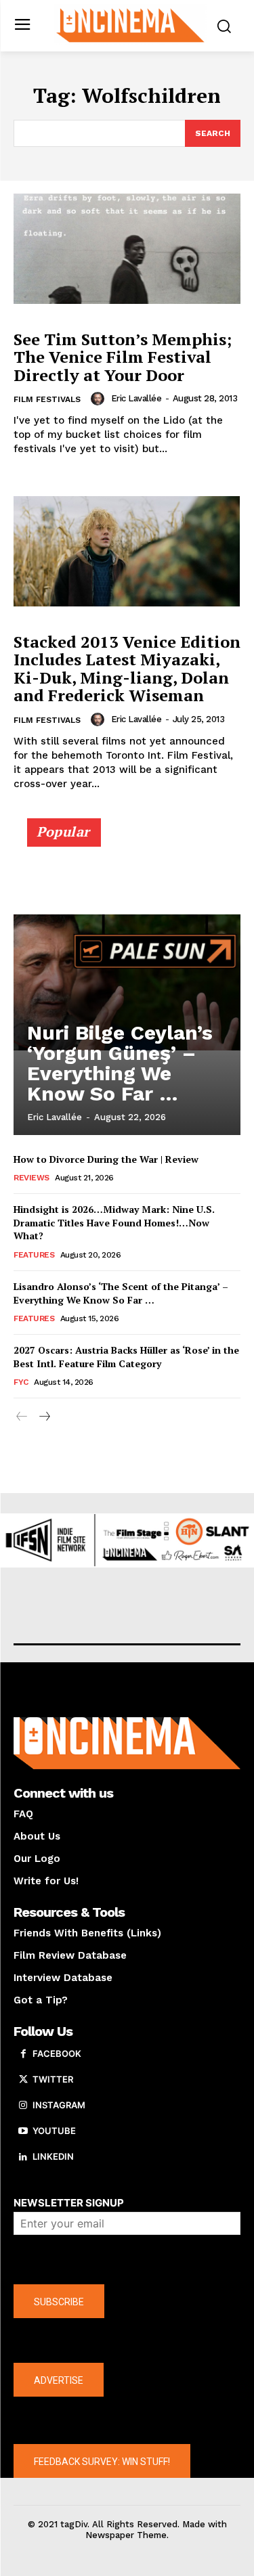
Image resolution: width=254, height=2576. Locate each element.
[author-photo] (100, 399)
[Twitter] (23, 2080)
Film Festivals (47, 399)
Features (34, 1255)
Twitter (53, 2079)
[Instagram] (23, 2106)
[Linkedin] (23, 2157)
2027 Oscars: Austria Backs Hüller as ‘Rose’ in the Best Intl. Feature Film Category (126, 1357)
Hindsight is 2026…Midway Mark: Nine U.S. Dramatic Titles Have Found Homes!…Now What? (114, 1222)
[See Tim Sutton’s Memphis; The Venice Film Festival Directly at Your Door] (127, 249)
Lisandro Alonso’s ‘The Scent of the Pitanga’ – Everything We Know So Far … (121, 1293)
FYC (21, 1382)
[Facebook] (23, 2054)
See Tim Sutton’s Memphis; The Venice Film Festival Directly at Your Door (123, 357)
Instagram (59, 2105)
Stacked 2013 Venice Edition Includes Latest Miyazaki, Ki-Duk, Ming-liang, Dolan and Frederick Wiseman (127, 668)
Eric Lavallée (136, 398)
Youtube (54, 2131)
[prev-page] (22, 1417)
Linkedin (53, 2156)
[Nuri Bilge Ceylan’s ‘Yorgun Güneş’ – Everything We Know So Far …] (127, 983)
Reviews (31, 1178)
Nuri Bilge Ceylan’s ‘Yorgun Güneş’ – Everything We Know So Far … (120, 1063)
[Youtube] (23, 2131)
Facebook (57, 2053)
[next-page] (44, 1417)
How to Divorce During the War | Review (106, 1159)
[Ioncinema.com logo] (130, 24)
